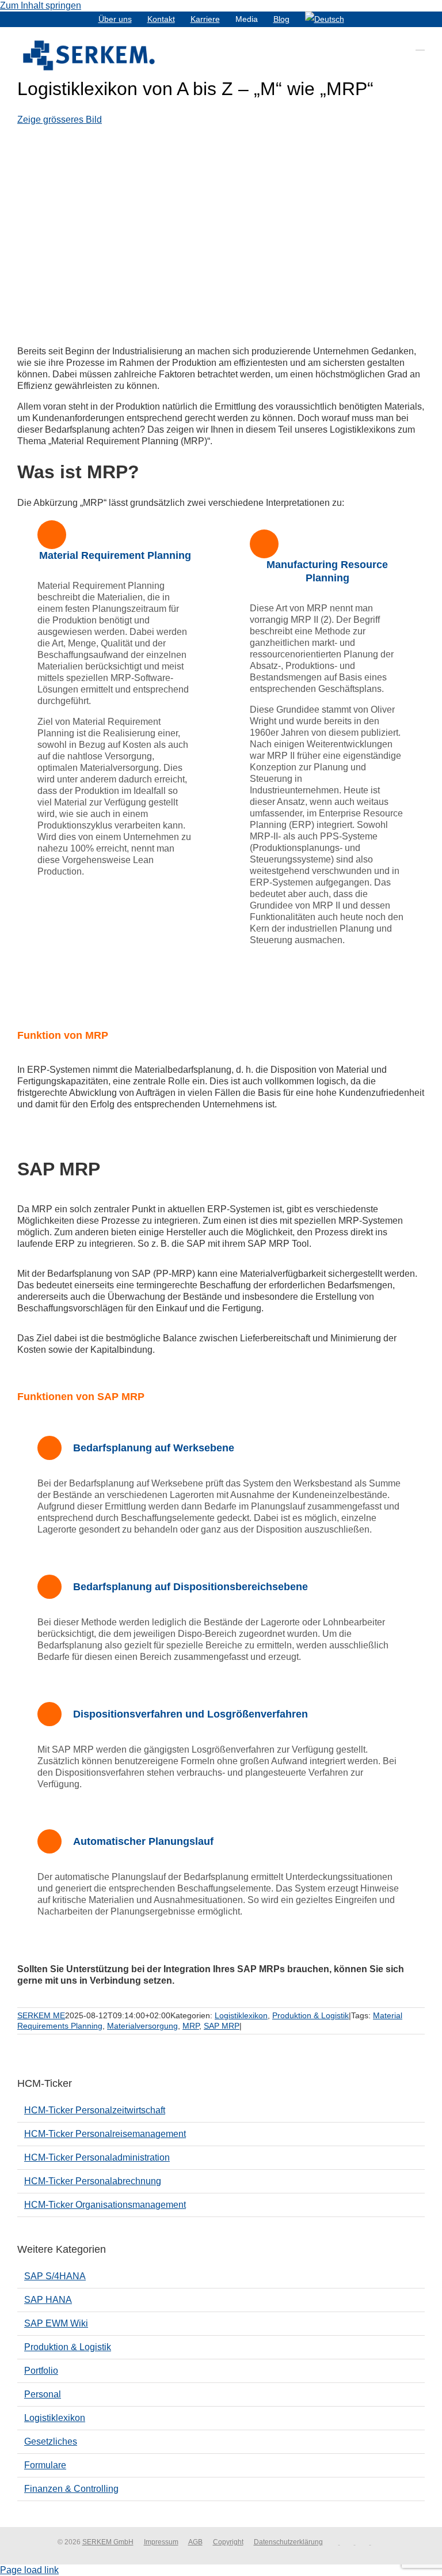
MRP (191, 2026)
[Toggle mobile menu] (420, 45)
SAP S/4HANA (55, 2276)
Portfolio (41, 2371)
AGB (195, 2542)
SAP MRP (222, 2026)
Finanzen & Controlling (71, 2489)
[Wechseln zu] (325, 19)
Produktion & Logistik (310, 2015)
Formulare (45, 2465)
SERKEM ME (41, 2015)
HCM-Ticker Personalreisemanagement (105, 2134)
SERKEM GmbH (108, 2542)
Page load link (29, 2570)
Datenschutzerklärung (288, 2542)
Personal (43, 2394)
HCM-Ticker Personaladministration (97, 2157)
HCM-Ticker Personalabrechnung (93, 2181)
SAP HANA (48, 2300)
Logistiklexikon (241, 2015)
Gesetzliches (51, 2441)
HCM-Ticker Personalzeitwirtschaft (95, 2110)
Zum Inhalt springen (41, 5)
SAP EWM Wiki (56, 2323)
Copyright (228, 2542)
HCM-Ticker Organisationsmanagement (105, 2205)
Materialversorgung (142, 2026)
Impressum (161, 2542)
